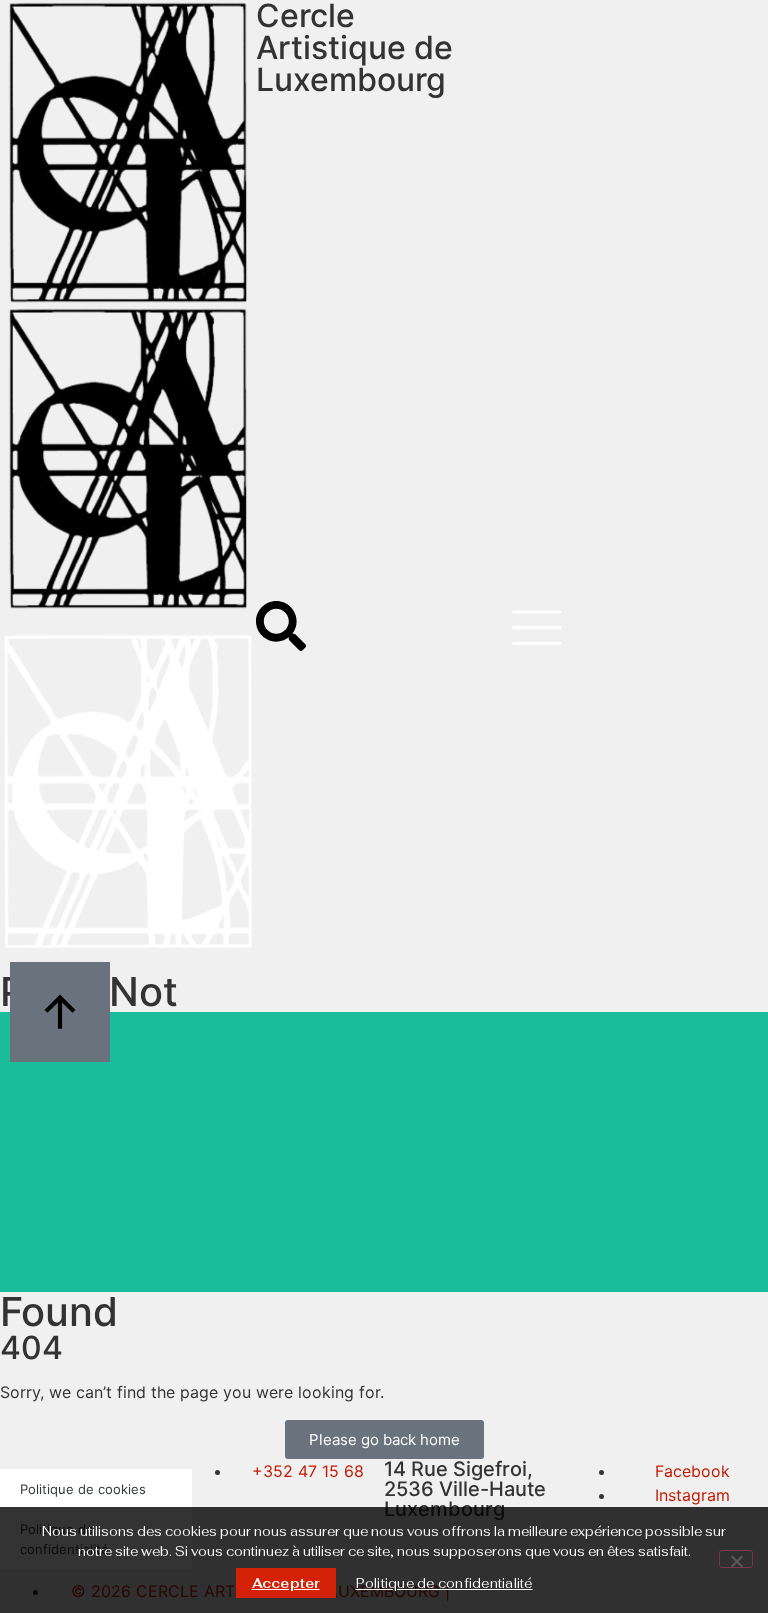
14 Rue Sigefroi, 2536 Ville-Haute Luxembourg (465, 1489)
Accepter (286, 1583)
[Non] (736, 1559)
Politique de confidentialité (444, 1583)
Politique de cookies (83, 1489)
